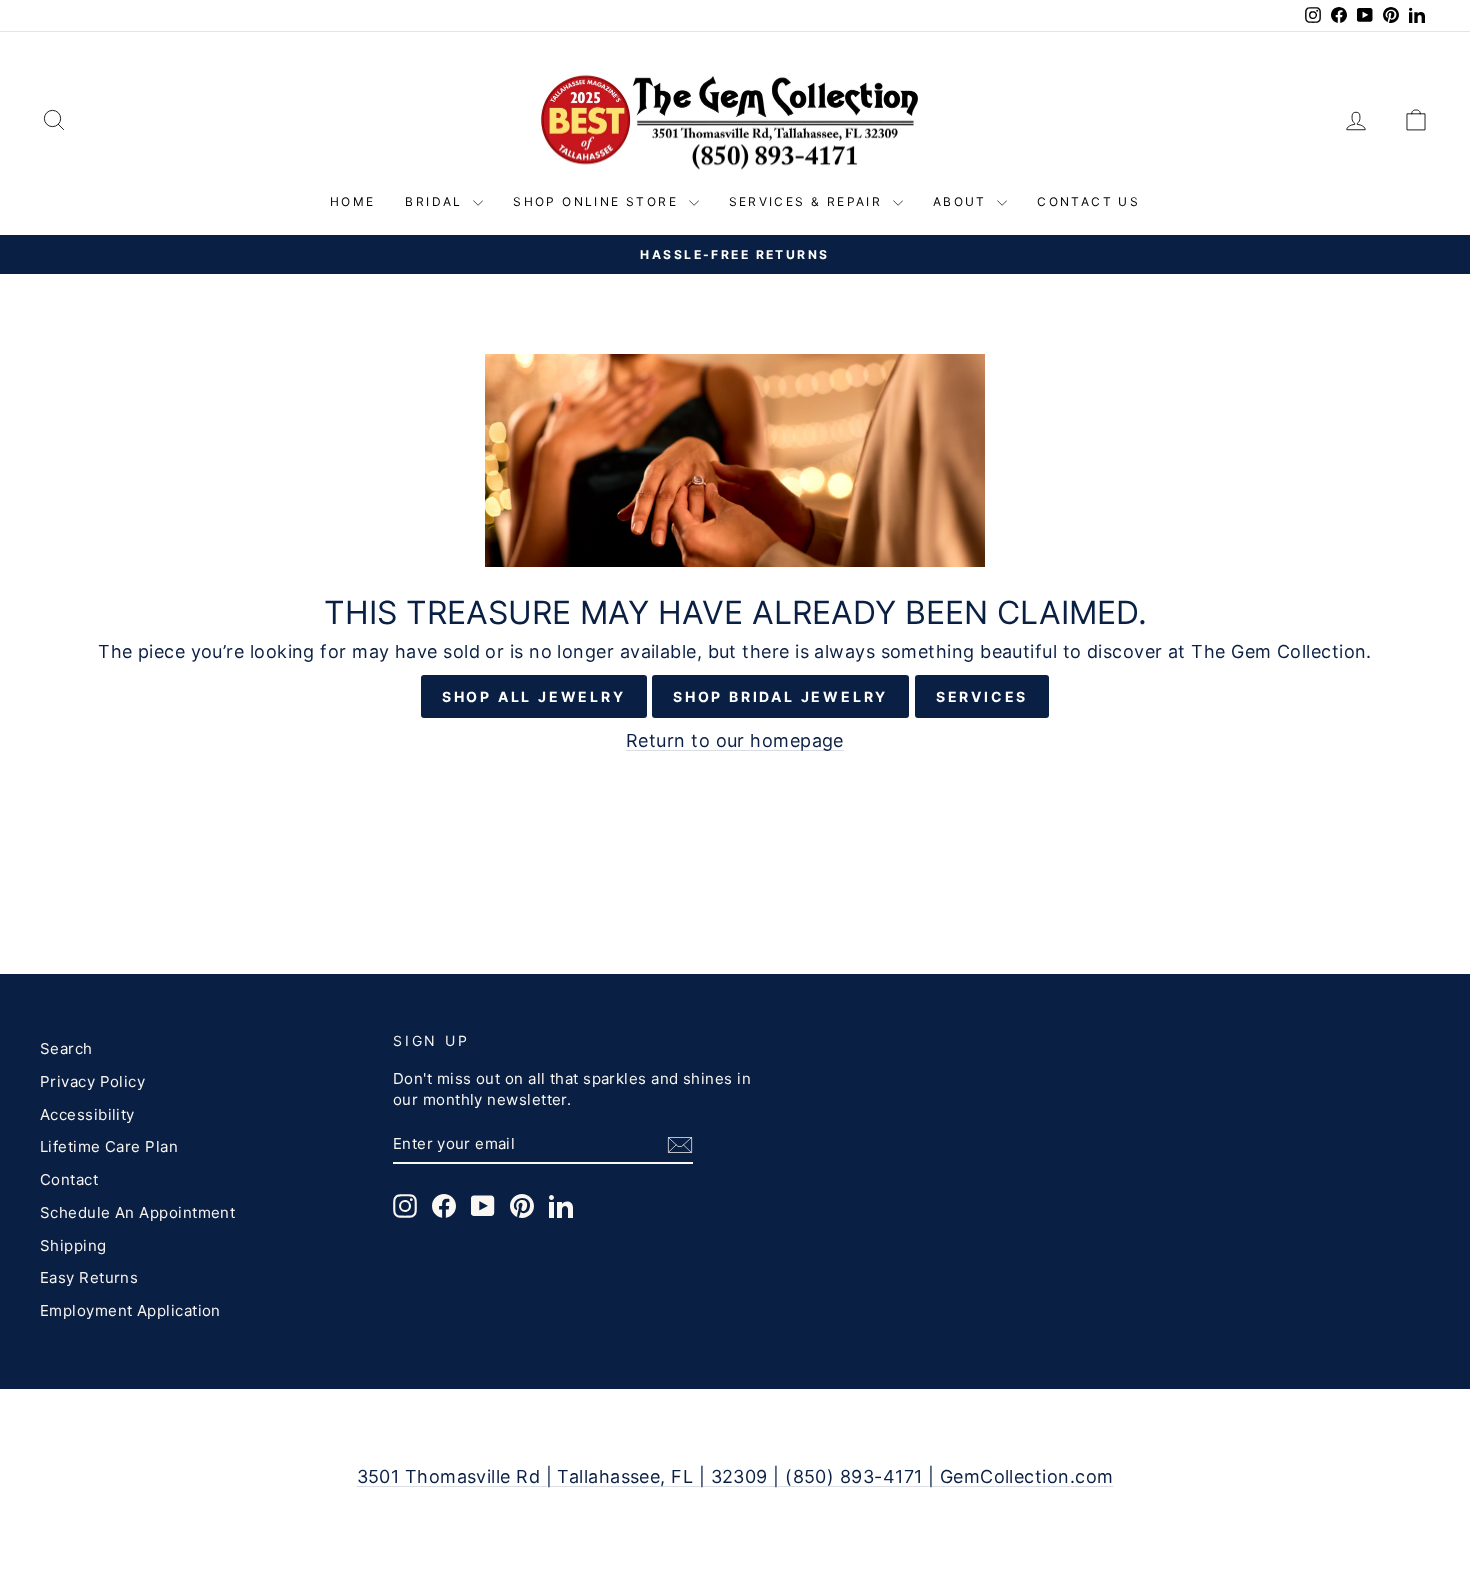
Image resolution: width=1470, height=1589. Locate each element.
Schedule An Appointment (137, 1212)
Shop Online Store (598, 201)
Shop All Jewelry (534, 696)
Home (353, 201)
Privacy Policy (92, 1081)
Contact (69, 1179)
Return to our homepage (735, 740)
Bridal (436, 201)
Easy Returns (89, 1277)
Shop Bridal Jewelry (780, 696)
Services (982, 696)
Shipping (73, 1245)
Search (66, 1048)
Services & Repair (808, 201)
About (962, 201)
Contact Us (1088, 201)
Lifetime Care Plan (109, 1146)
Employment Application (130, 1310)
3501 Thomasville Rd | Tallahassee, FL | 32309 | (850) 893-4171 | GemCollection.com (735, 1476)
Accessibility (87, 1114)
